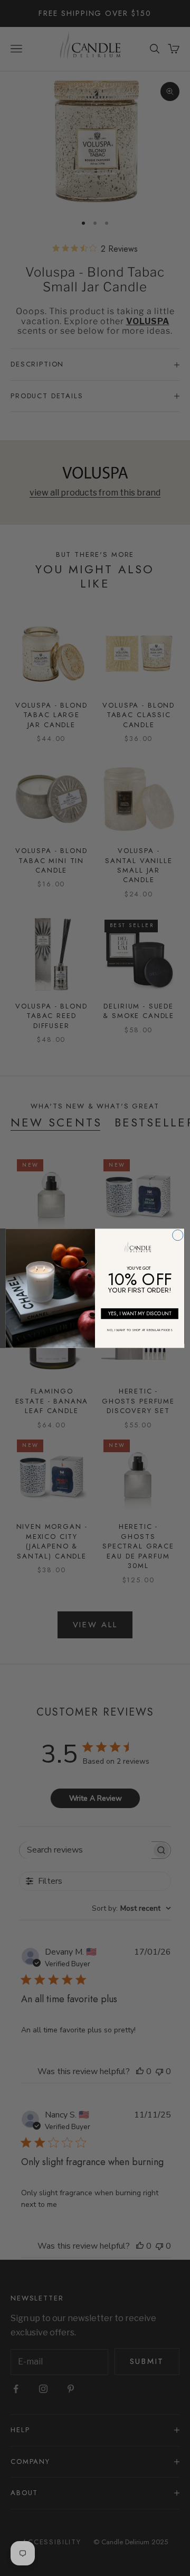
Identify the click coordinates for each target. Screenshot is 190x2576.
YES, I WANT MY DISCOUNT (140, 1313)
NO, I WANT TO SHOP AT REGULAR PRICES (140, 1329)
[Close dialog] (178, 1235)
